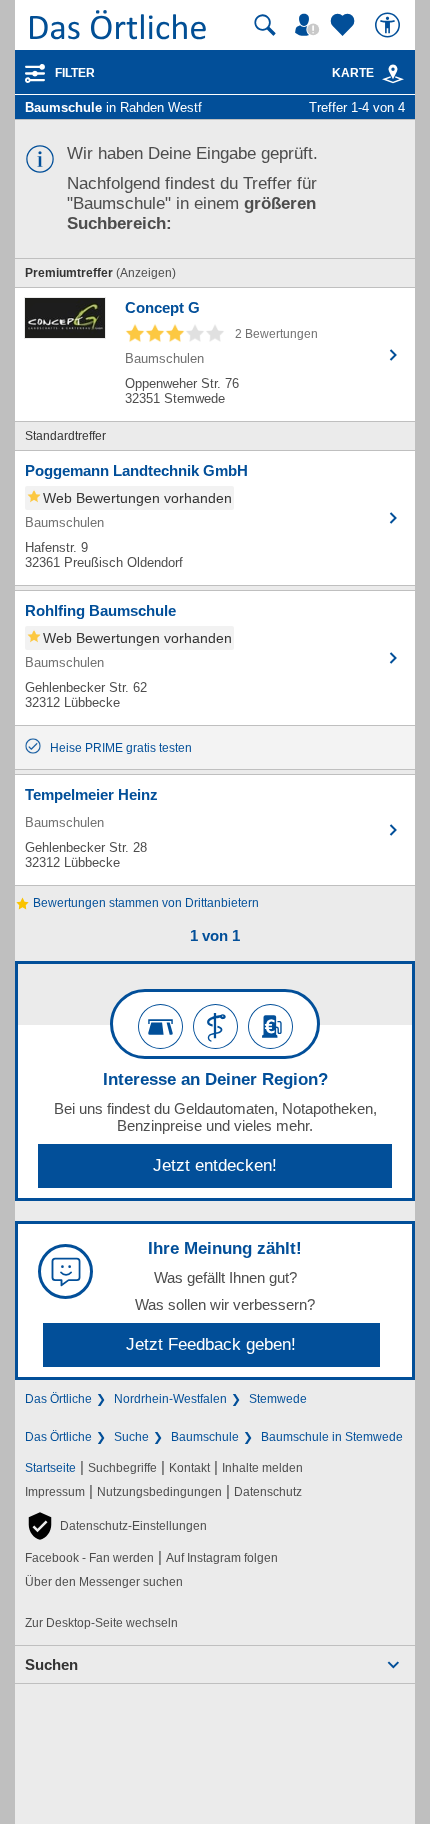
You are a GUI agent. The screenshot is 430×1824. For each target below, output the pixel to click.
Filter (75, 73)
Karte (353, 73)
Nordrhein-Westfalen (170, 1399)
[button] (116, 1526)
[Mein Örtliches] (310, 25)
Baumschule (205, 1437)
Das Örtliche (58, 1399)
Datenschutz (268, 1492)
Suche (131, 1437)
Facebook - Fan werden (89, 1558)
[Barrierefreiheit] (390, 25)
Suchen (51, 1664)
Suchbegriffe (122, 1468)
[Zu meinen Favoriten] (345, 25)
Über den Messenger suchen (104, 1582)
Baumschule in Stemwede (332, 1437)
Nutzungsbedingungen (159, 1492)
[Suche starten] (265, 25)
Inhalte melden (262, 1468)
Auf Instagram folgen (222, 1558)
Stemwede (278, 1399)
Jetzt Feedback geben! (211, 1344)
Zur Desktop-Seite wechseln (101, 1623)
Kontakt (189, 1468)
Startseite (50, 1468)
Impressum (55, 1492)
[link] (393, 74)
